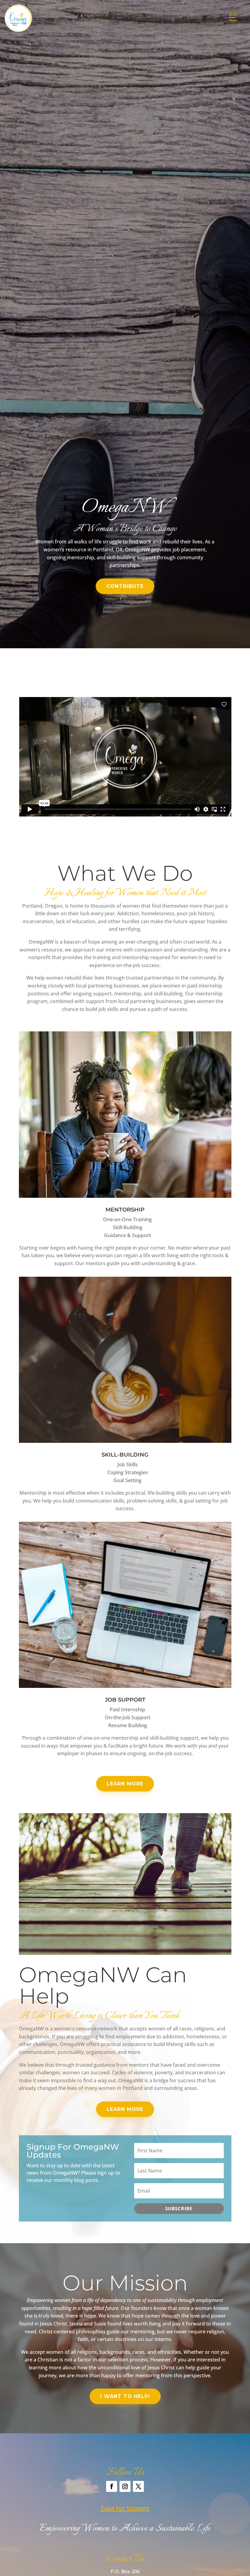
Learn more (125, 1784)
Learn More (125, 2109)
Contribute (125, 586)
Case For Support (125, 2508)
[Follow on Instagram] (125, 2486)
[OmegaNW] (18, 30)
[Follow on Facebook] (112, 2486)
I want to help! (125, 2396)
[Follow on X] (138, 2486)
